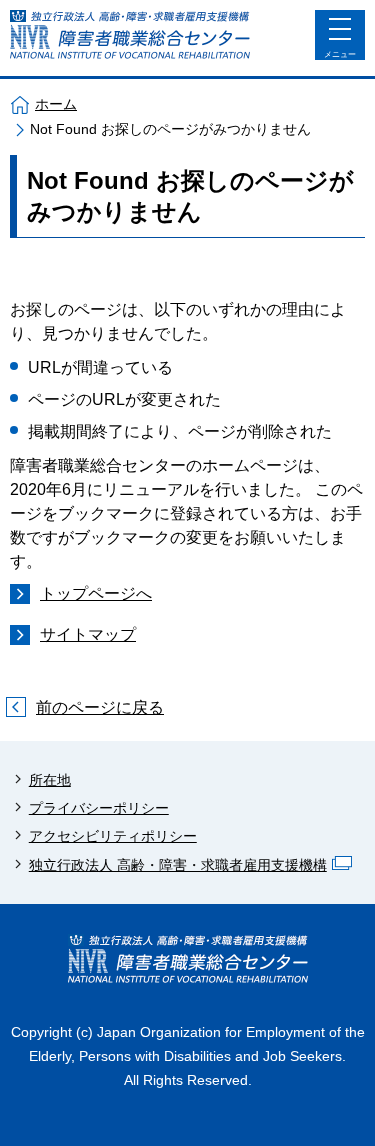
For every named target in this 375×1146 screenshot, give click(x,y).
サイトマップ (88, 634)
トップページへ (96, 593)
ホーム (56, 104)
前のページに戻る (100, 707)
